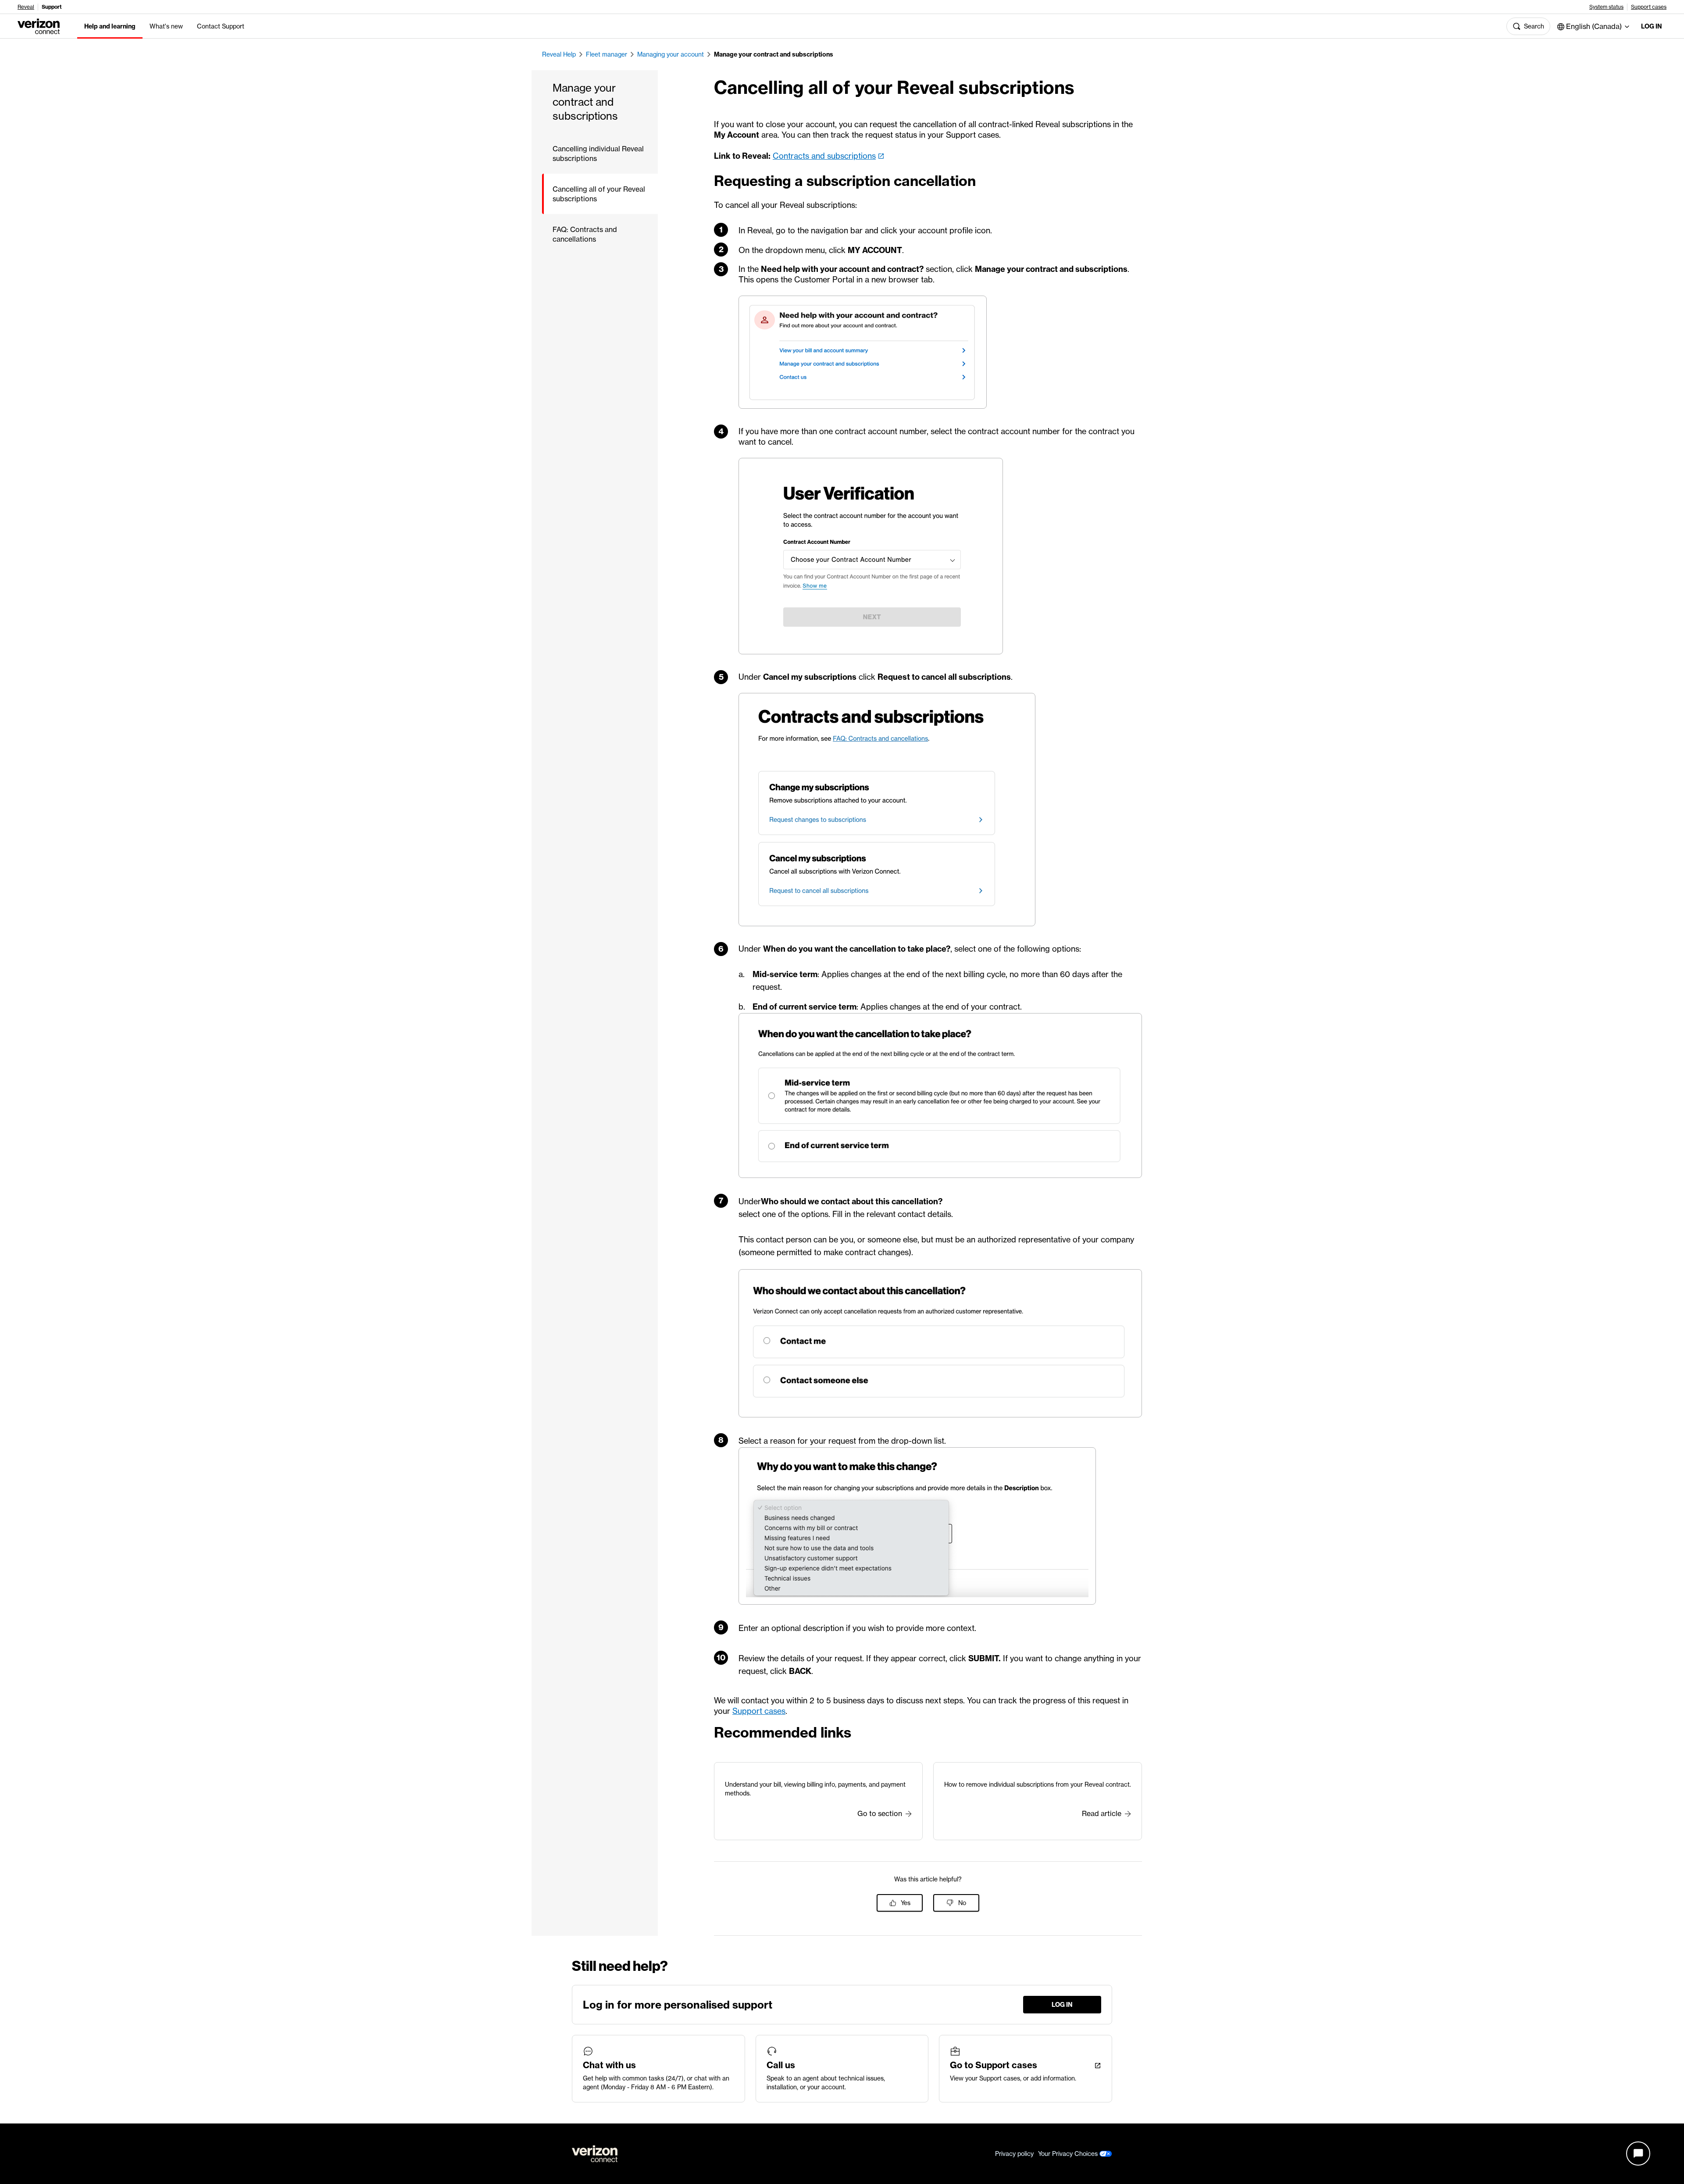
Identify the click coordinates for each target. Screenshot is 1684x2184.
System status (1606, 7)
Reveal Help (559, 54)
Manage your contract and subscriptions (774, 54)
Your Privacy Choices (1069, 2154)
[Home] (39, 25)
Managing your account (671, 54)
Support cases (1649, 7)
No (962, 1903)
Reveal (26, 7)
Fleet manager (607, 54)
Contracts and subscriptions (824, 156)
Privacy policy (1014, 2154)
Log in (1652, 26)
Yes (906, 1903)
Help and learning (110, 26)
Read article (1102, 1813)
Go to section (880, 1813)
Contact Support (221, 26)
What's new (166, 26)
